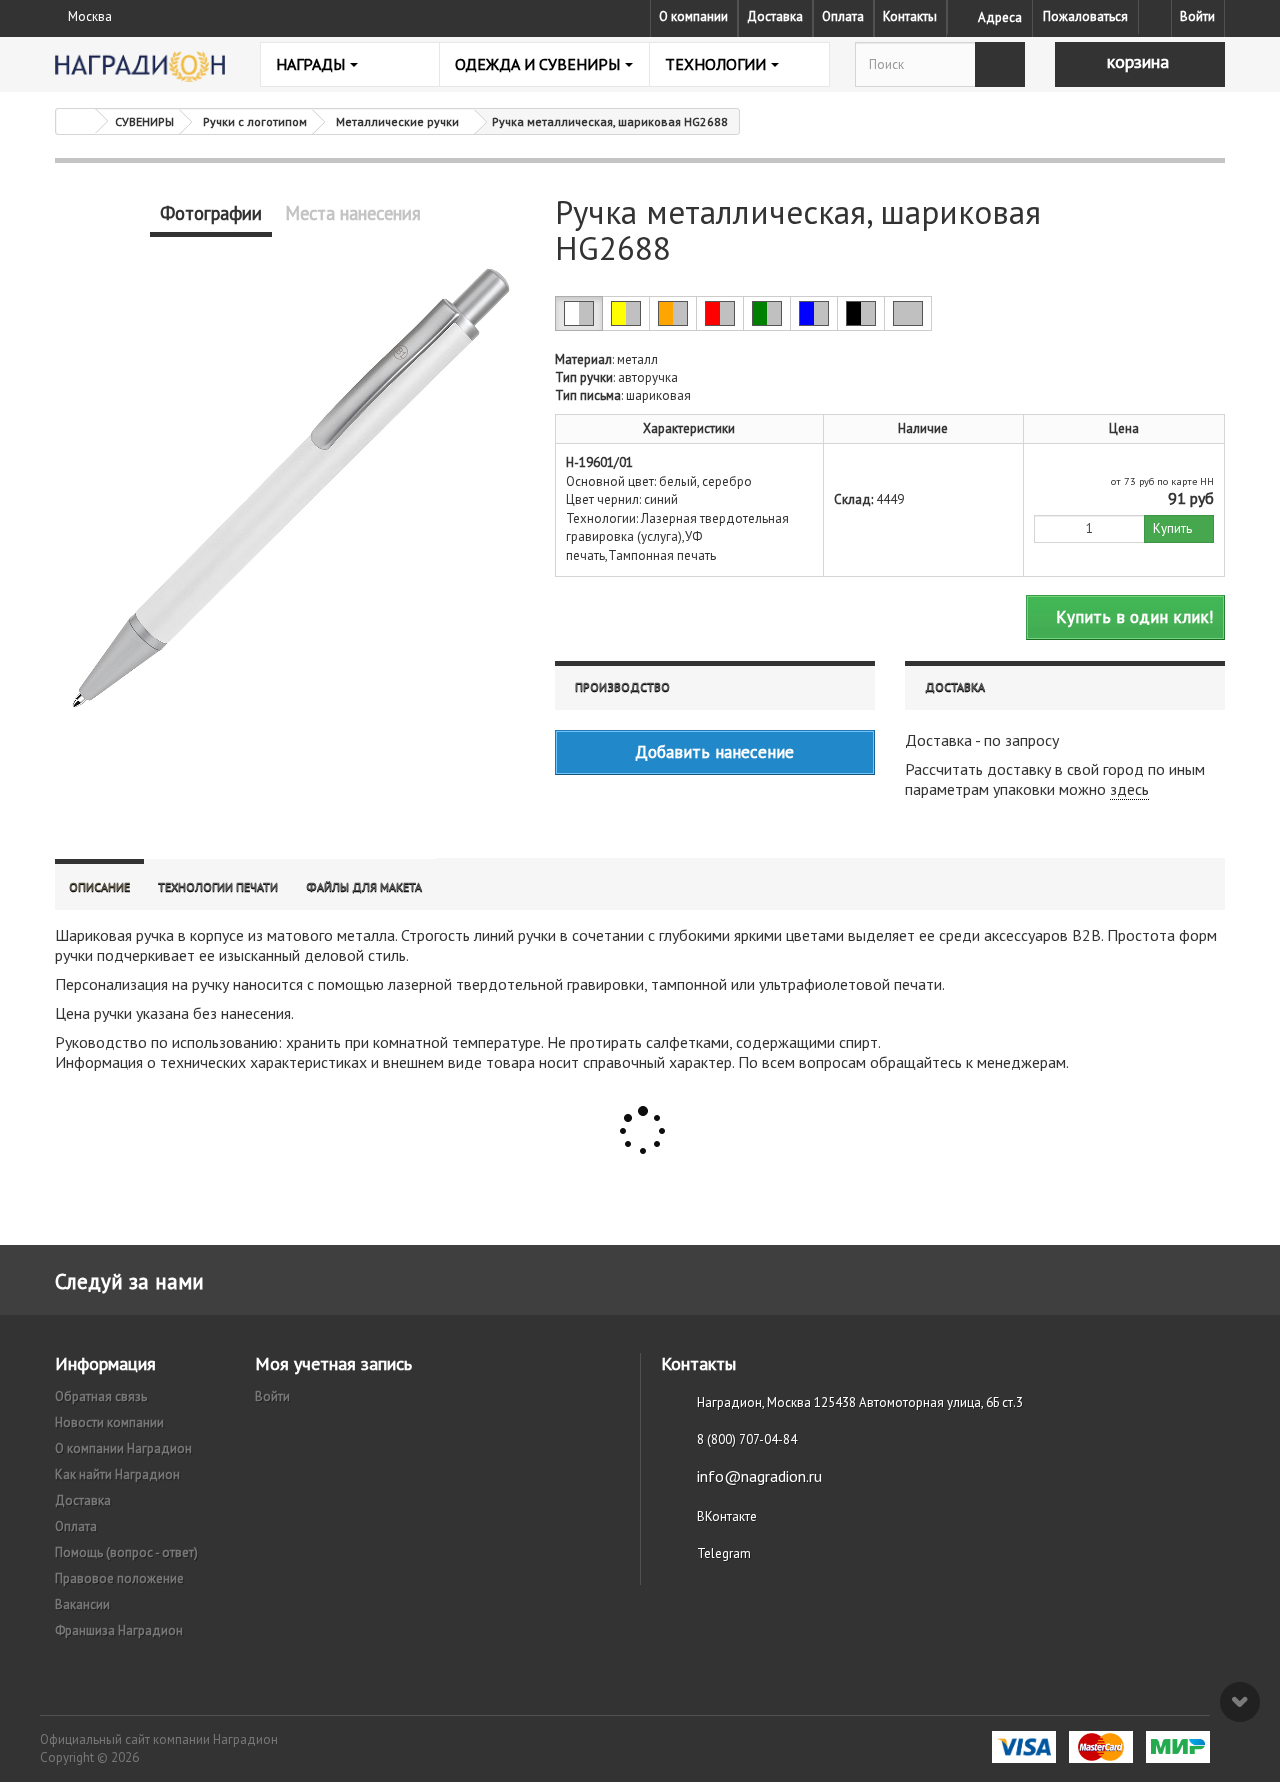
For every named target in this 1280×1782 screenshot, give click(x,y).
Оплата (843, 16)
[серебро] (908, 313)
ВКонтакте (727, 1516)
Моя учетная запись (333, 1363)
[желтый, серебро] (626, 313)
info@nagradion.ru (759, 1476)
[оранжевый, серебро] (673, 313)
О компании (693, 16)
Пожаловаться (1085, 16)
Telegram (724, 1553)
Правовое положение (119, 1578)
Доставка (775, 16)
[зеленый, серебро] (767, 313)
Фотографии (211, 213)
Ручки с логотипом (255, 121)
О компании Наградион (123, 1448)
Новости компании (109, 1422)
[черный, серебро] (861, 313)
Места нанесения (353, 213)
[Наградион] (140, 66)
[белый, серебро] (579, 313)
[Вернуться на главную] (76, 121)
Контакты (910, 16)
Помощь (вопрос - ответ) (126, 1552)
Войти (1197, 16)
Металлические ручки (397, 121)
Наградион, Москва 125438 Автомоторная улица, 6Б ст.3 (860, 1402)
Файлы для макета (364, 886)
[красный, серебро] (720, 313)
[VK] (1155, 17)
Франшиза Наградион (119, 1630)
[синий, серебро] (814, 313)
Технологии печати (218, 886)
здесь (1129, 789)
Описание (99, 886)
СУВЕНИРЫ (144, 121)
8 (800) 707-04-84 (747, 1439)
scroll (1240, 1702)
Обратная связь (101, 1396)
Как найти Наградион (117, 1474)
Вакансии (82, 1604)
